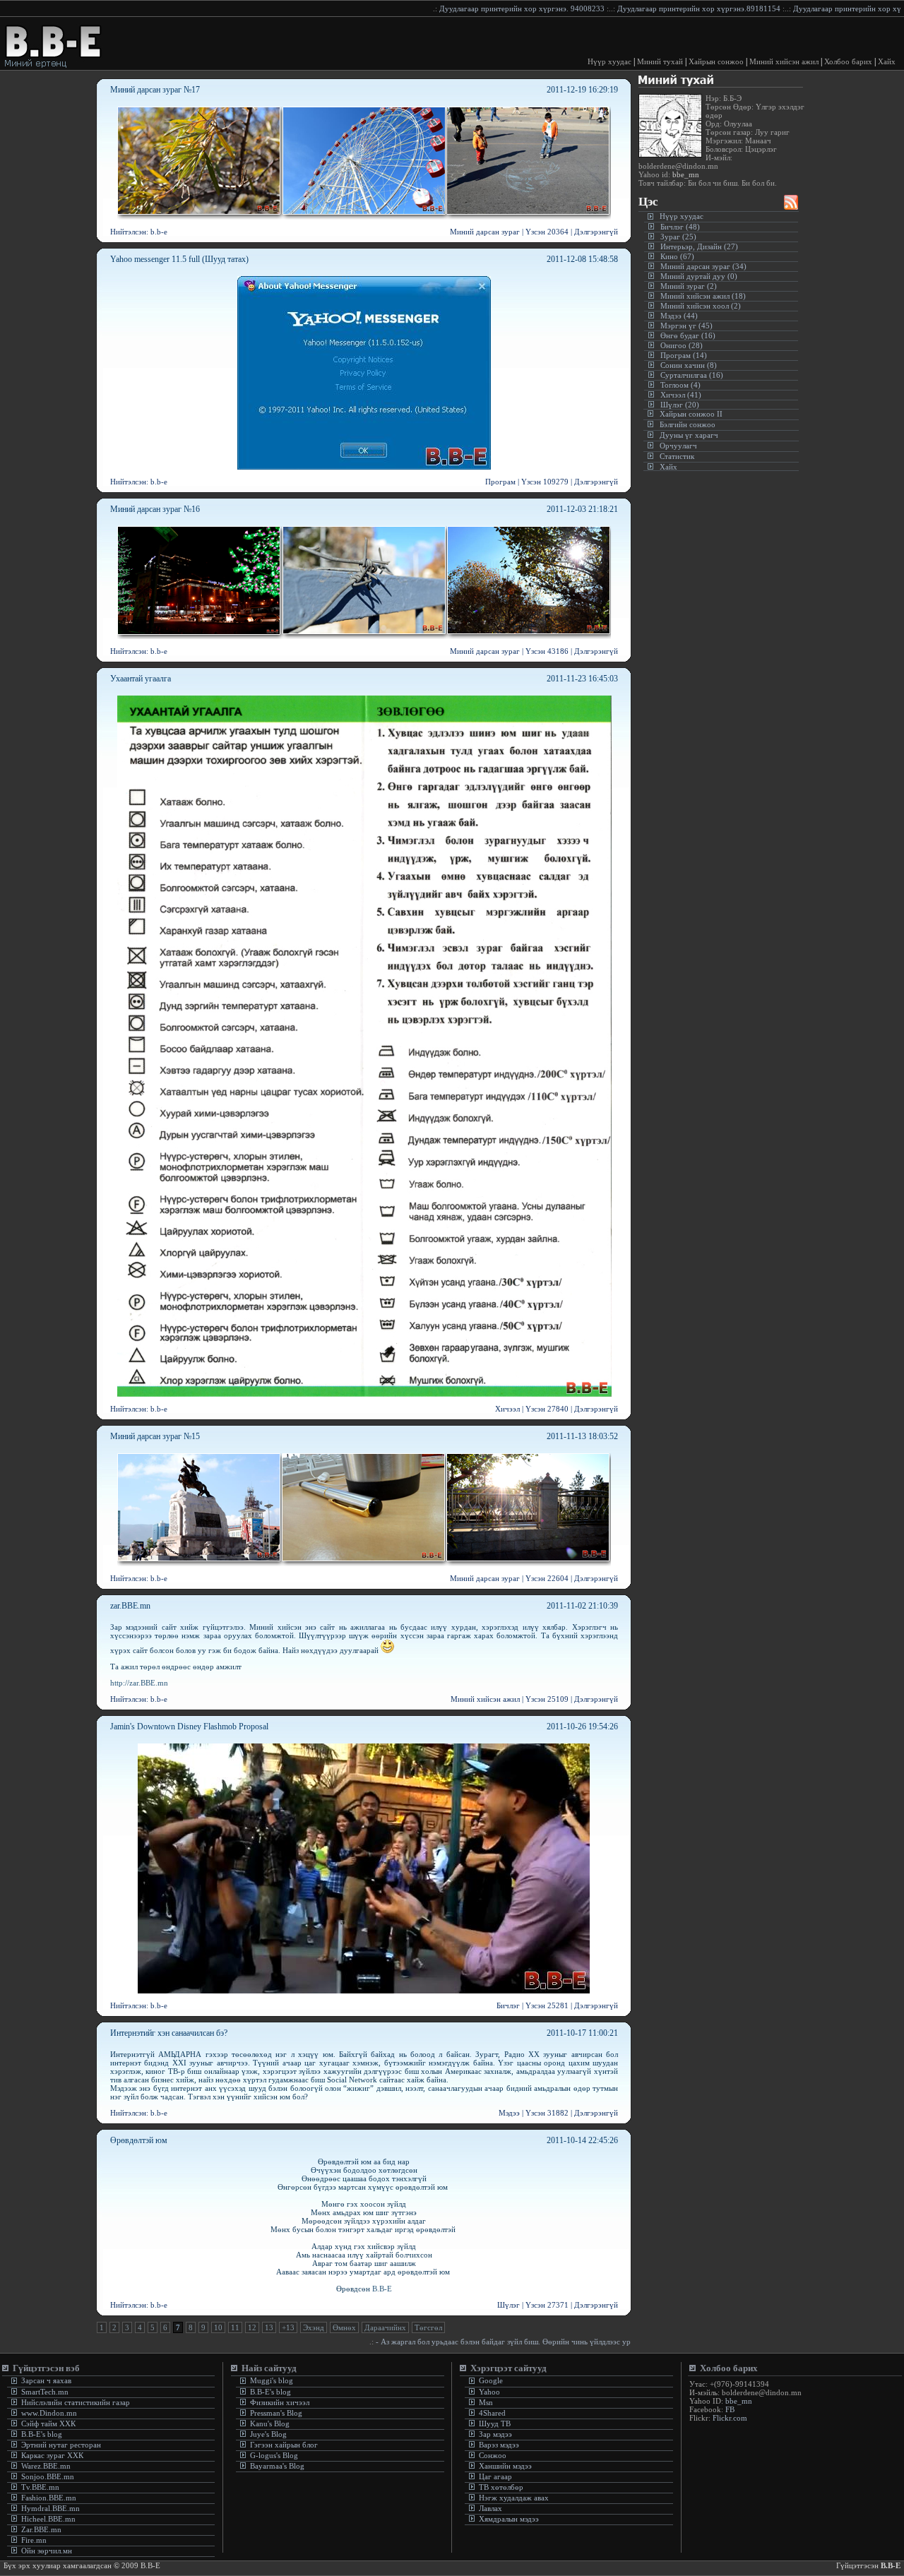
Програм (500, 482)
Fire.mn (34, 2540)
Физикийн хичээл (280, 2402)
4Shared (492, 2413)
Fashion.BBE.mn (49, 2498)
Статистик (677, 456)
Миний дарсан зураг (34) (703, 266)
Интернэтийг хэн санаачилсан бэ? (169, 2033)
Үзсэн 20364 (547, 232)
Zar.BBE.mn (41, 2529)
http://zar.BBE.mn (139, 1683)
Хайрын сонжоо (716, 61)
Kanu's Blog (269, 2423)
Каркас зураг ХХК (51, 2455)
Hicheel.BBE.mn (48, 2519)
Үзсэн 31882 (547, 2113)
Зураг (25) (678, 237)
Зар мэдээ (495, 2434)
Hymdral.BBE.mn (50, 2508)
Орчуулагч (678, 446)
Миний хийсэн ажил (784, 61)
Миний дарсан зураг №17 (155, 90)
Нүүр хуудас (609, 61)
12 (252, 2327)
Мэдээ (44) (679, 316)
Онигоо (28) (682, 345)
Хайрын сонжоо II (691, 414)
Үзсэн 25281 (547, 2005)
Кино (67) (677, 256)
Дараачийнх (385, 2327)
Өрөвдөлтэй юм (139, 2140)
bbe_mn (685, 174)
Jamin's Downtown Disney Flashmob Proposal (189, 1727)
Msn (485, 2402)
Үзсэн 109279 (545, 482)
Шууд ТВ (495, 2423)
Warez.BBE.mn (46, 2466)
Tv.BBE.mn (40, 2487)
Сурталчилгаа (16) (692, 375)
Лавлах (490, 2508)
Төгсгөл (428, 2327)
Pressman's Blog (275, 2413)
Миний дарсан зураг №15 (155, 1436)
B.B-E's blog (41, 2434)
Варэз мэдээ (499, 2445)
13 (269, 2327)
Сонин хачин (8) (689, 365)
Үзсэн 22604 (547, 1578)
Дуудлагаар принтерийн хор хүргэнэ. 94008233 (439, 8)
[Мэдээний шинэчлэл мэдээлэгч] (791, 206)
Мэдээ (509, 2113)
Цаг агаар (495, 2476)
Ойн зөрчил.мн (47, 2551)
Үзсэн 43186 (547, 651)
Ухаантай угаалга (141, 679)
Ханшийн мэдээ (505, 2466)
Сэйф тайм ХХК (47, 2423)
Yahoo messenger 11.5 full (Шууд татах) (179, 259)
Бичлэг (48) (680, 227)
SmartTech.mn (45, 2392)
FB (730, 2409)
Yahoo (488, 2392)
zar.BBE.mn (130, 1606)
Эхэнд (314, 2327)
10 (218, 2327)
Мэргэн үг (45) (686, 326)
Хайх (887, 61)
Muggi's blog (270, 2380)
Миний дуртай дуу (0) (699, 276)
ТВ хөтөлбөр (501, 2487)
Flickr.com (730, 2418)
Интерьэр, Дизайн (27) (699, 246)
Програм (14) (684, 355)
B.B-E (382, 2289)
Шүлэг (509, 2305)
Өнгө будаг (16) (688, 335)
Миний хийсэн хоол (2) (701, 306)
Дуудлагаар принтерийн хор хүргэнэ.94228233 (791, 8)
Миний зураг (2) (689, 286)
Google (490, 2380)
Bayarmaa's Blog (276, 2466)
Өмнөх (344, 2327)
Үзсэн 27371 (547, 2305)
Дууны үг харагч (689, 435)
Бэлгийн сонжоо (688, 424)
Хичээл (507, 1409)
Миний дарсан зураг (485, 232)
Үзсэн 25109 (547, 1699)
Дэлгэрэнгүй (596, 232)
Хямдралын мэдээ (509, 2519)
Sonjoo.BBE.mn (48, 2476)
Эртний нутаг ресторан (60, 2445)
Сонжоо (493, 2455)
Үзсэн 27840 (547, 1409)
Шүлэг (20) (680, 405)
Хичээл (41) (681, 395)
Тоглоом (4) (680, 385)
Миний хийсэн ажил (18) (703, 296)
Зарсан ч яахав (45, 2380)
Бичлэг (508, 2005)
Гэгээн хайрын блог (283, 2445)
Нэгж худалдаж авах (514, 2498)
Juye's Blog (267, 2434)
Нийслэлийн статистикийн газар (76, 2402)
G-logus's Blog (273, 2455)
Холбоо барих (848, 61)
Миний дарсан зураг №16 (155, 509)
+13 (288, 2327)
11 (235, 2327)
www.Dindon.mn (48, 2413)
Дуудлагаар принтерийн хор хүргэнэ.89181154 (615, 8)
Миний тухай (660, 61)
